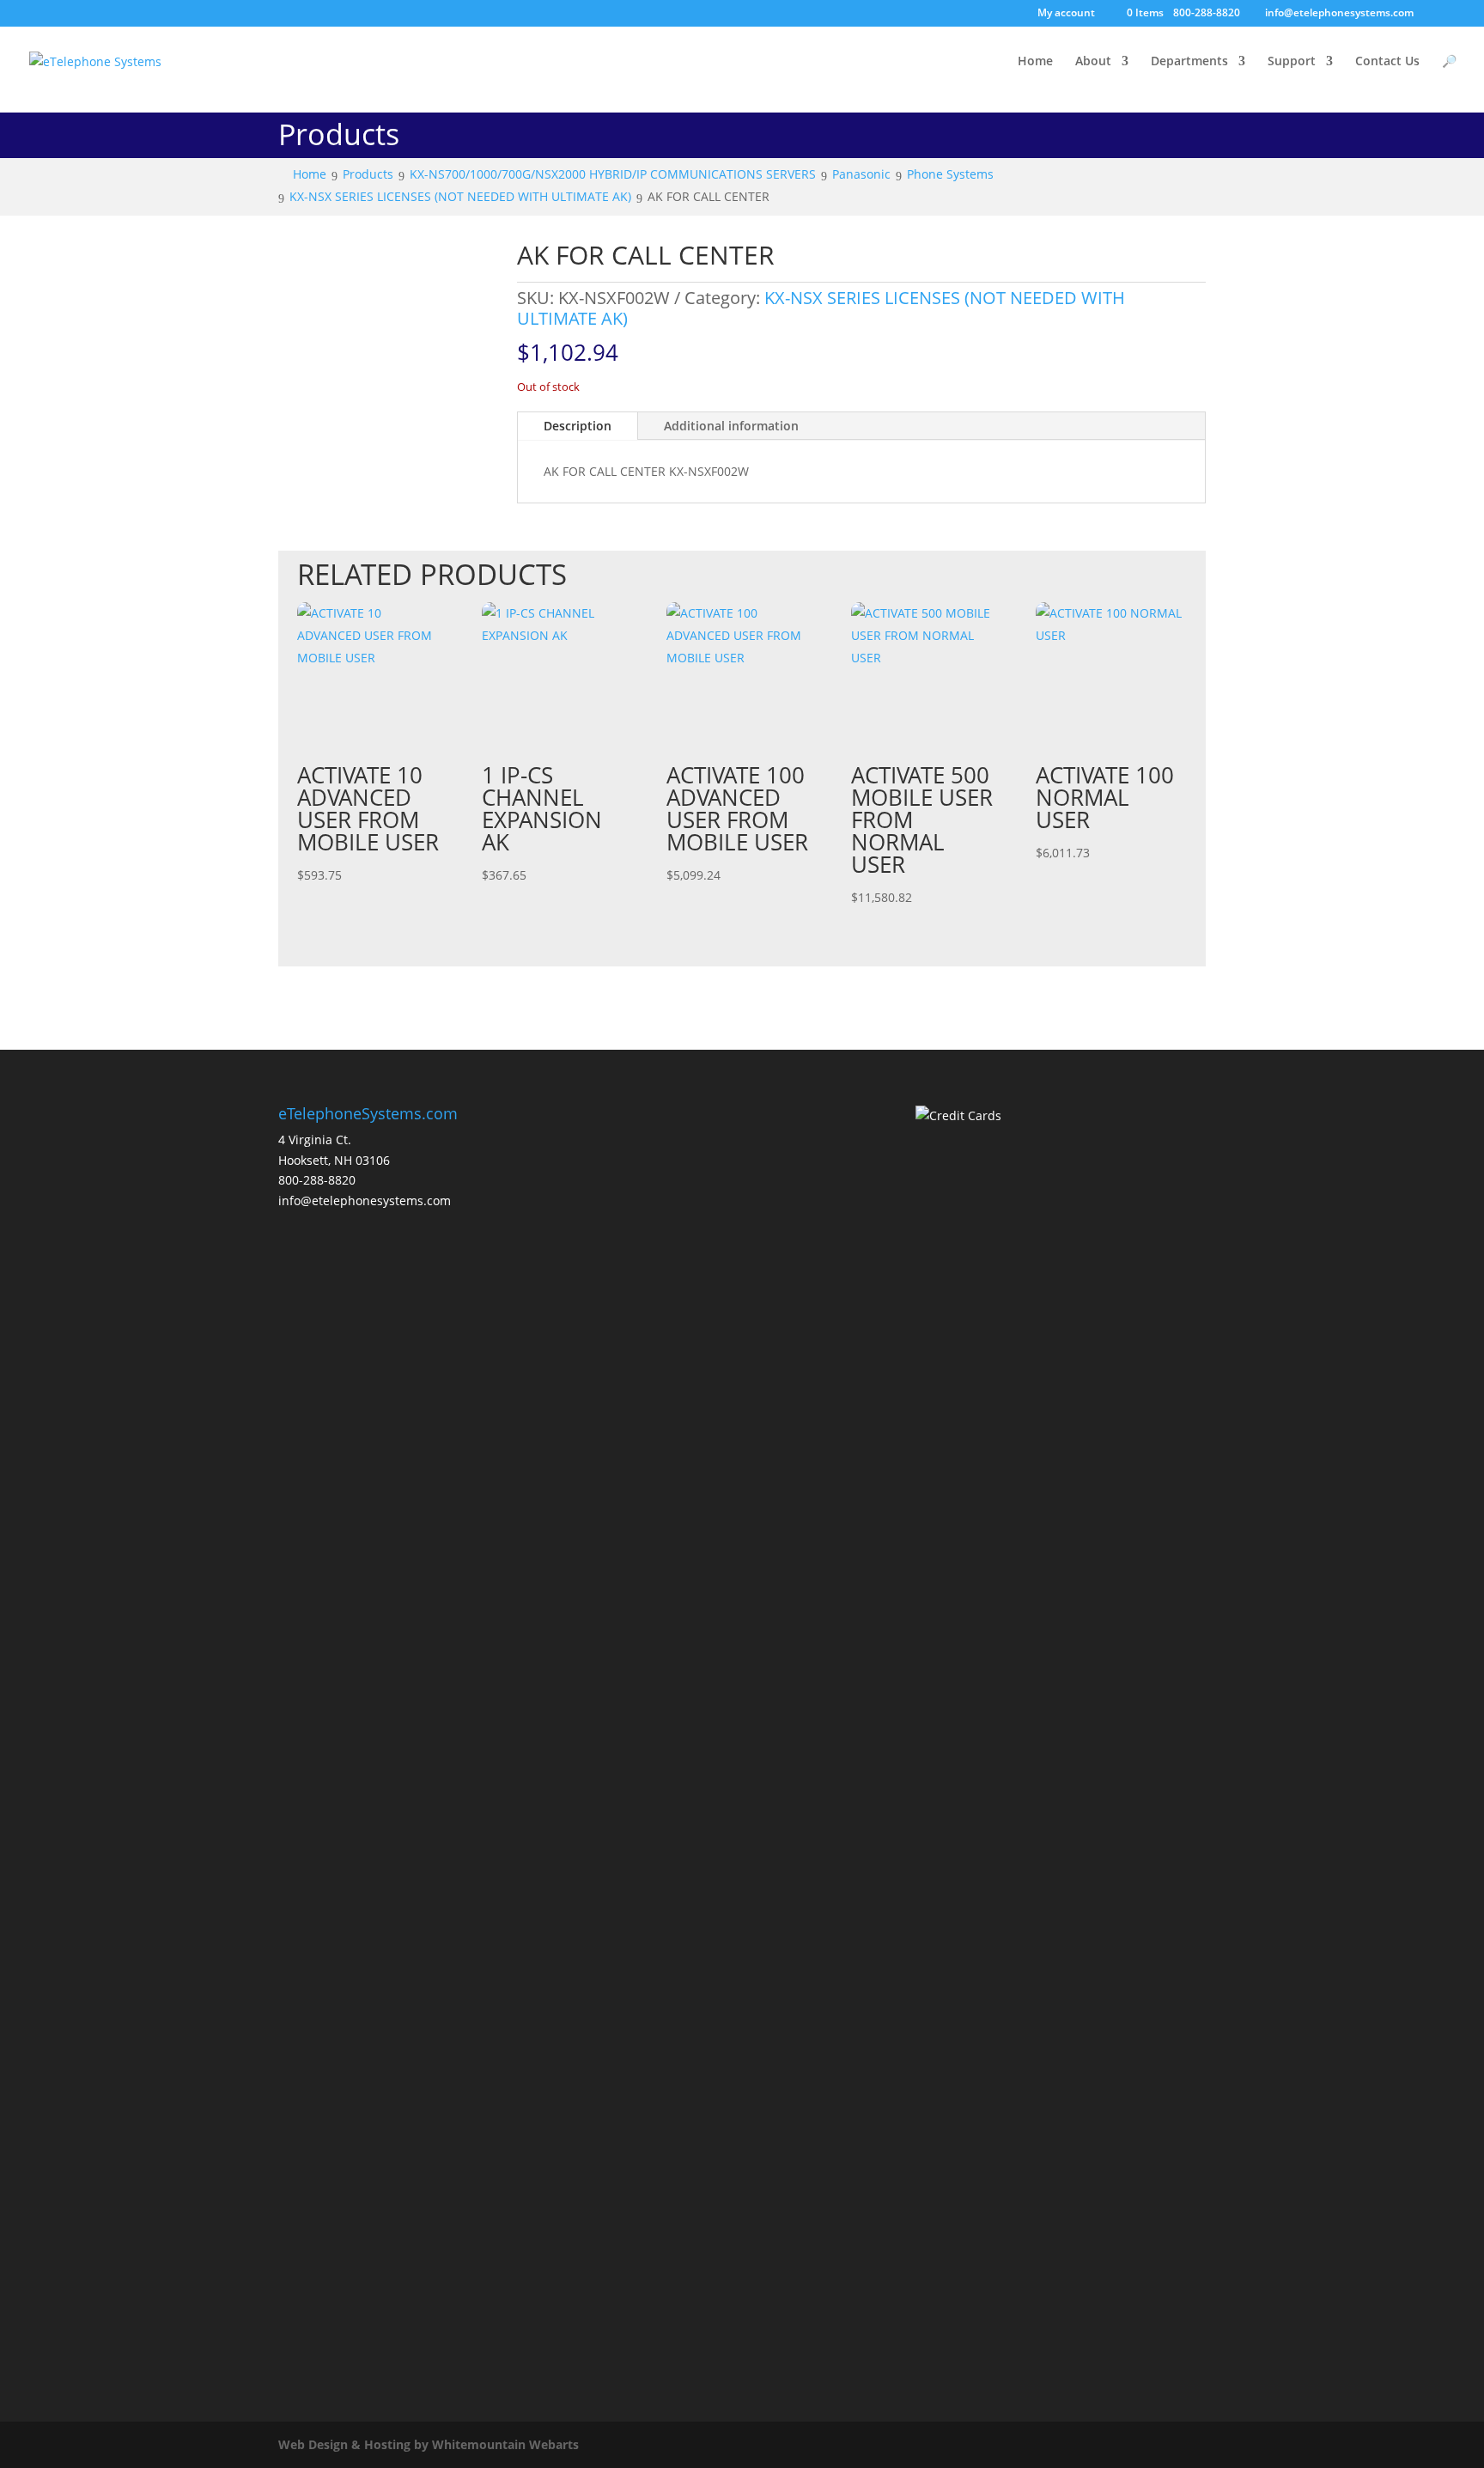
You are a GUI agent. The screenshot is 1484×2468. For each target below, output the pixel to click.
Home (1035, 62)
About (1093, 62)
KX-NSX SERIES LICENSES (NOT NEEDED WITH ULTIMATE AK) (821, 308)
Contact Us (1387, 62)
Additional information (731, 426)
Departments (1189, 62)
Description (578, 426)
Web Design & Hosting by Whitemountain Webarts (429, 2444)
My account (1066, 14)
